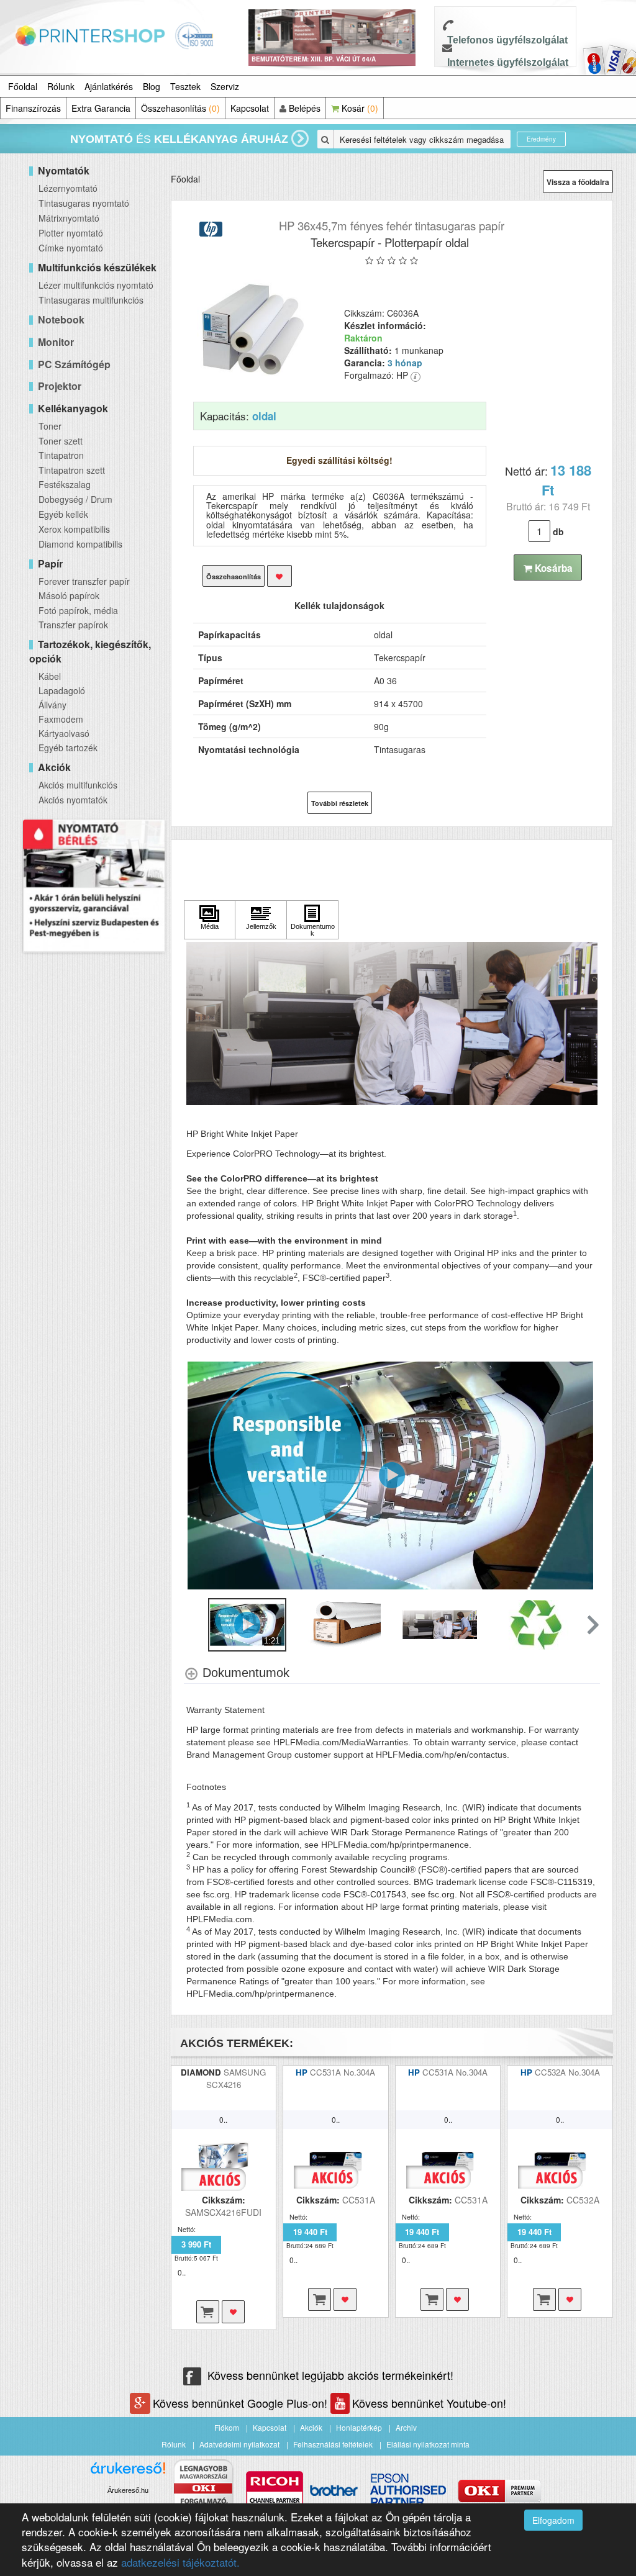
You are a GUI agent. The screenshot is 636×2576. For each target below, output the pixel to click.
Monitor (56, 342)
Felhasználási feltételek (333, 2444)
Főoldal (23, 86)
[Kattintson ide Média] (210, 920)
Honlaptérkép (359, 2427)
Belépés (303, 108)
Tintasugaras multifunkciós (91, 300)
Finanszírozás (33, 108)
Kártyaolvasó (64, 733)
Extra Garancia (101, 108)
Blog (152, 86)
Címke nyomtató (71, 248)
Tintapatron (61, 455)
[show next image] (587, 1476)
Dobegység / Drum (75, 499)
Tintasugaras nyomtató (84, 203)
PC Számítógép (74, 364)
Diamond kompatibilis (80, 544)
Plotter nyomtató (71, 233)
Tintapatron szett (72, 470)
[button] (592, 1625)
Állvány (52, 705)
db (558, 531)
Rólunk (61, 86)
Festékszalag (65, 484)
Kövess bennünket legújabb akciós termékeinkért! (330, 2375)
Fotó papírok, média (78, 610)
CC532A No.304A (567, 2072)
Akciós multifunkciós (78, 785)
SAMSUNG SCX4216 (236, 2078)
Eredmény (541, 139)
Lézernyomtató (68, 188)
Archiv (406, 2427)
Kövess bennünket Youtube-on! (429, 2403)
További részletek (340, 803)
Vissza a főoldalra (578, 182)
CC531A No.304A (343, 2072)
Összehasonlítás (180, 108)
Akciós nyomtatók (73, 800)
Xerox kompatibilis (74, 529)
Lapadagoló (62, 690)
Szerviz (225, 86)
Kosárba (552, 568)
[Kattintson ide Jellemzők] (261, 920)
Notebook (61, 319)
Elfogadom (553, 2520)
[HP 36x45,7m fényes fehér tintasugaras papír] (253, 328)
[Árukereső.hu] (128, 2473)
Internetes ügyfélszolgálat (508, 62)
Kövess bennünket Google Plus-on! (242, 2403)
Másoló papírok (69, 595)
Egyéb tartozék (68, 748)
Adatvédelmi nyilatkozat (239, 2444)
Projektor (60, 386)
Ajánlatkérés (109, 86)
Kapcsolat (250, 108)
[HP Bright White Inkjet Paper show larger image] (392, 1023)
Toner (50, 426)
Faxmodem (61, 719)
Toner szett (61, 441)
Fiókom (227, 2427)
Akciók (311, 2427)
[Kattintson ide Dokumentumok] (312, 920)
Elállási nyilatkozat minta (428, 2444)
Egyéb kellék (63, 514)
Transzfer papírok (73, 625)
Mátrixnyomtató (69, 218)
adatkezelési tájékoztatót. (180, 2562)
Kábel (50, 676)
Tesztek (185, 86)
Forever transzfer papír (84, 581)
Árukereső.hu (128, 2490)
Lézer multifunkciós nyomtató (96, 285)
